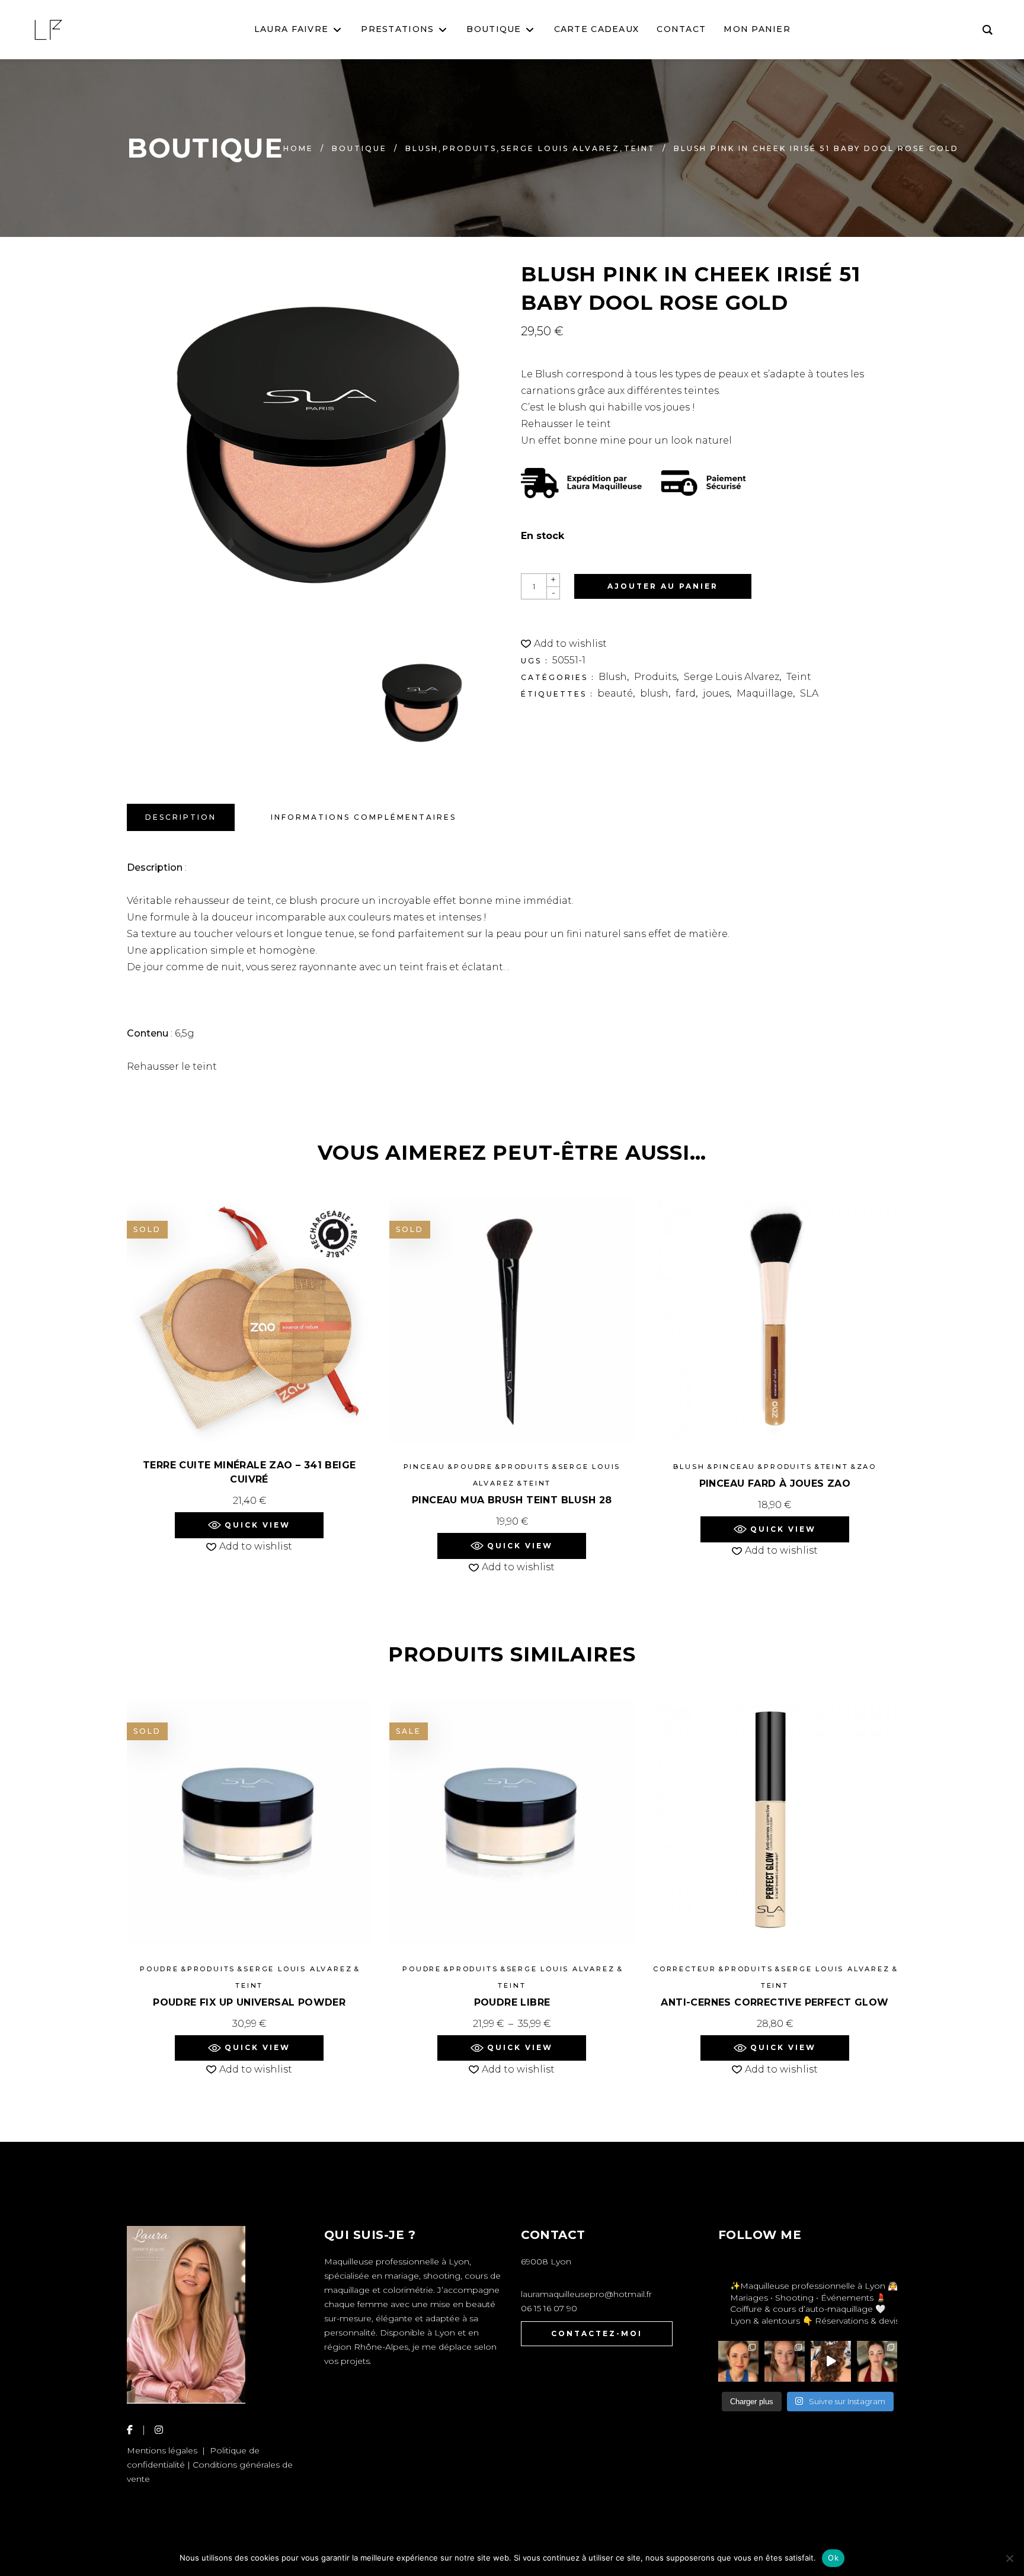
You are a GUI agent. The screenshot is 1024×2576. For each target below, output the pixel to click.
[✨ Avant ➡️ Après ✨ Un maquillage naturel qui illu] (785, 2361)
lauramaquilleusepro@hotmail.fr (586, 2294)
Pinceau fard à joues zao (775, 1483)
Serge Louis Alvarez (560, 148)
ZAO (867, 1467)
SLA (809, 693)
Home (298, 148)
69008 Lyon (546, 2261)
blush (654, 693)
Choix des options (512, 2024)
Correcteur (685, 1969)
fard (686, 693)
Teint (640, 148)
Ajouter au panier (663, 586)
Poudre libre (512, 2002)
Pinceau (425, 1467)
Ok (833, 2558)
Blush (422, 148)
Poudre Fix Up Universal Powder (249, 2002)
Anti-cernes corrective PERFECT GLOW (775, 2002)
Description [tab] (181, 817)
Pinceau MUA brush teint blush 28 (512, 1500)
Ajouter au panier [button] (775, 1505)
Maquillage (765, 693)
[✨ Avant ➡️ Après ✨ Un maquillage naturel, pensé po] (877, 2361)
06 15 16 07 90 (549, 2308)
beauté (615, 693)
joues (716, 693)
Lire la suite (249, 1501)
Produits (470, 148)
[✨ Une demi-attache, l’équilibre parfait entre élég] (831, 2361)
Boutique (359, 148)
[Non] (1009, 2558)
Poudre (473, 1467)
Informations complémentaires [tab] (364, 817)
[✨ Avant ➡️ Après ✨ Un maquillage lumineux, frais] (738, 2361)
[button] (564, 644)
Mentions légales (162, 2450)
